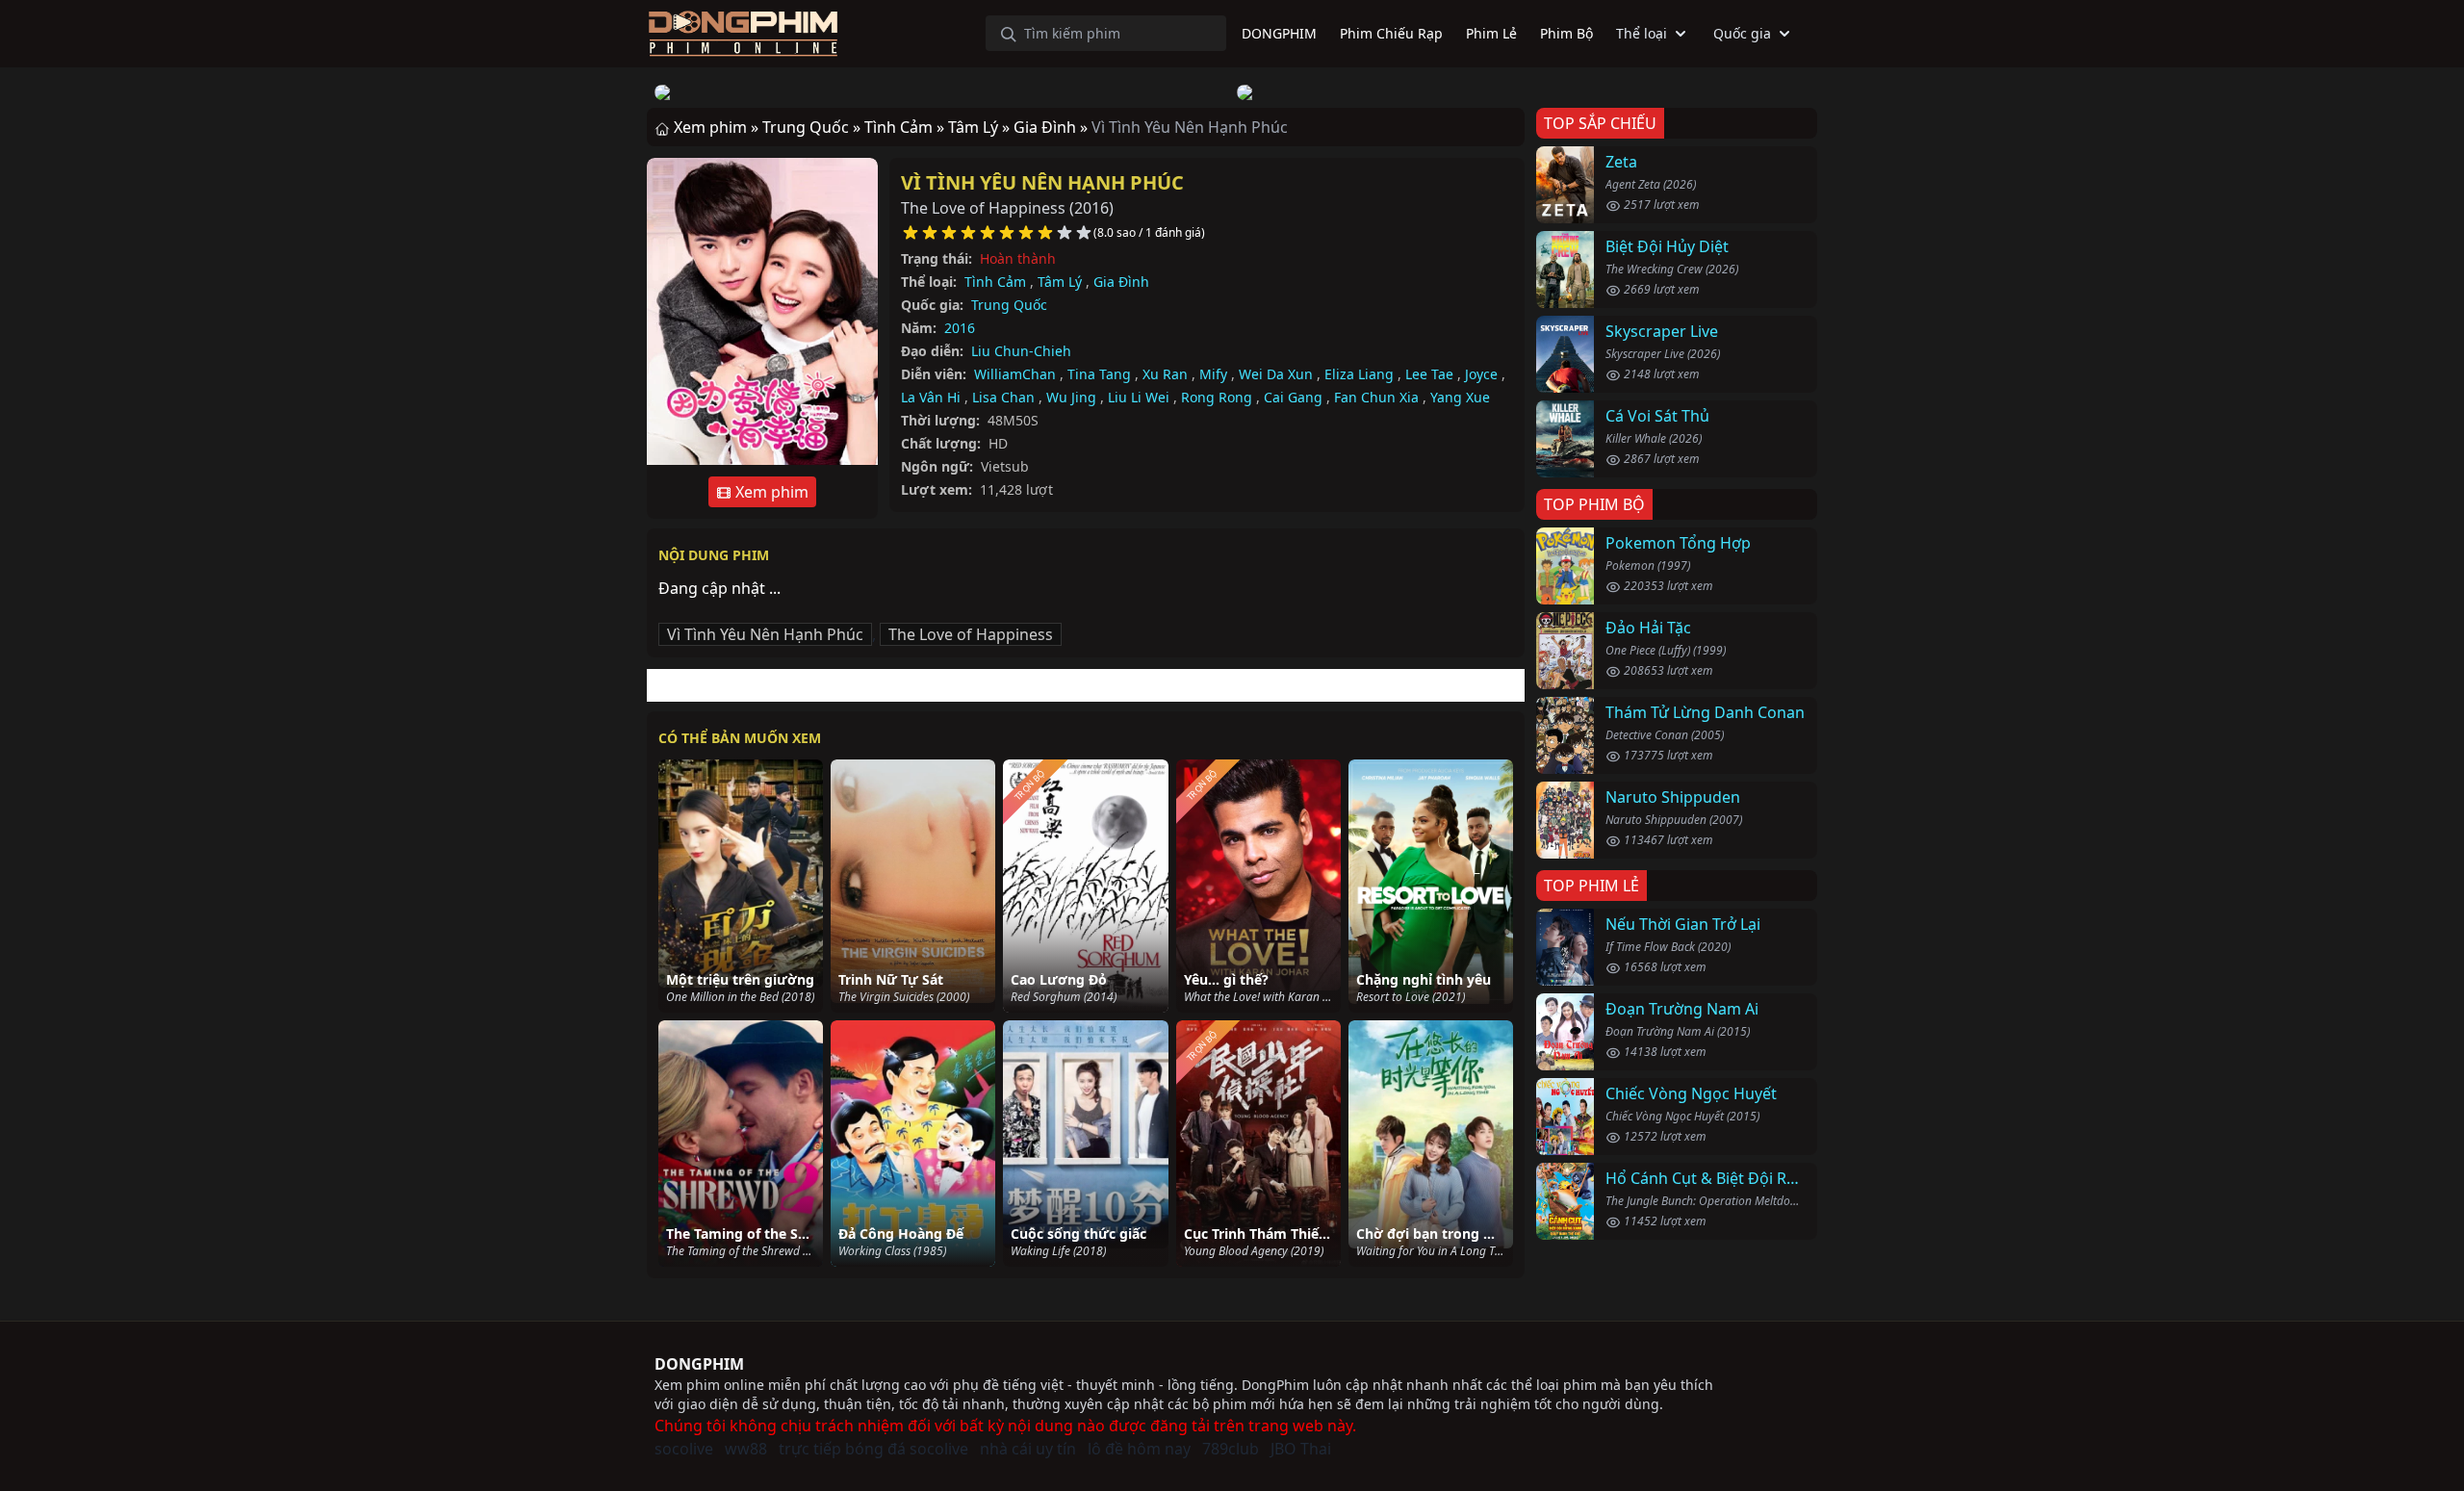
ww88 (746, 1449)
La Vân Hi (931, 397)
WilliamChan (1015, 374)
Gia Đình (1121, 282)
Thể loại (1642, 33)
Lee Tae (1429, 374)
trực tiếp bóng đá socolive (873, 1449)
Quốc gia (1742, 33)
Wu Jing (1071, 397)
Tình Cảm (995, 282)
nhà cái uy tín (1028, 1449)
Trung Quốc (1009, 305)
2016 (960, 328)
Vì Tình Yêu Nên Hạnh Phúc (1042, 182)
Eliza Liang (1359, 374)
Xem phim (770, 492)
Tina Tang (1099, 374)
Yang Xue (1460, 397)
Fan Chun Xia (1376, 397)
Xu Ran (1165, 374)
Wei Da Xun (1276, 374)
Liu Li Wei (1139, 397)
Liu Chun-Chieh (1021, 351)
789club (1231, 1449)
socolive (684, 1449)
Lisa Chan (1003, 397)
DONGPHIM (699, 1364)
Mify (1213, 374)
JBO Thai (1301, 1449)
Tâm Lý (1060, 282)
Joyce (1481, 374)
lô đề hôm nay (1139, 1449)
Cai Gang (1293, 397)
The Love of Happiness (971, 634)
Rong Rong (1217, 397)
